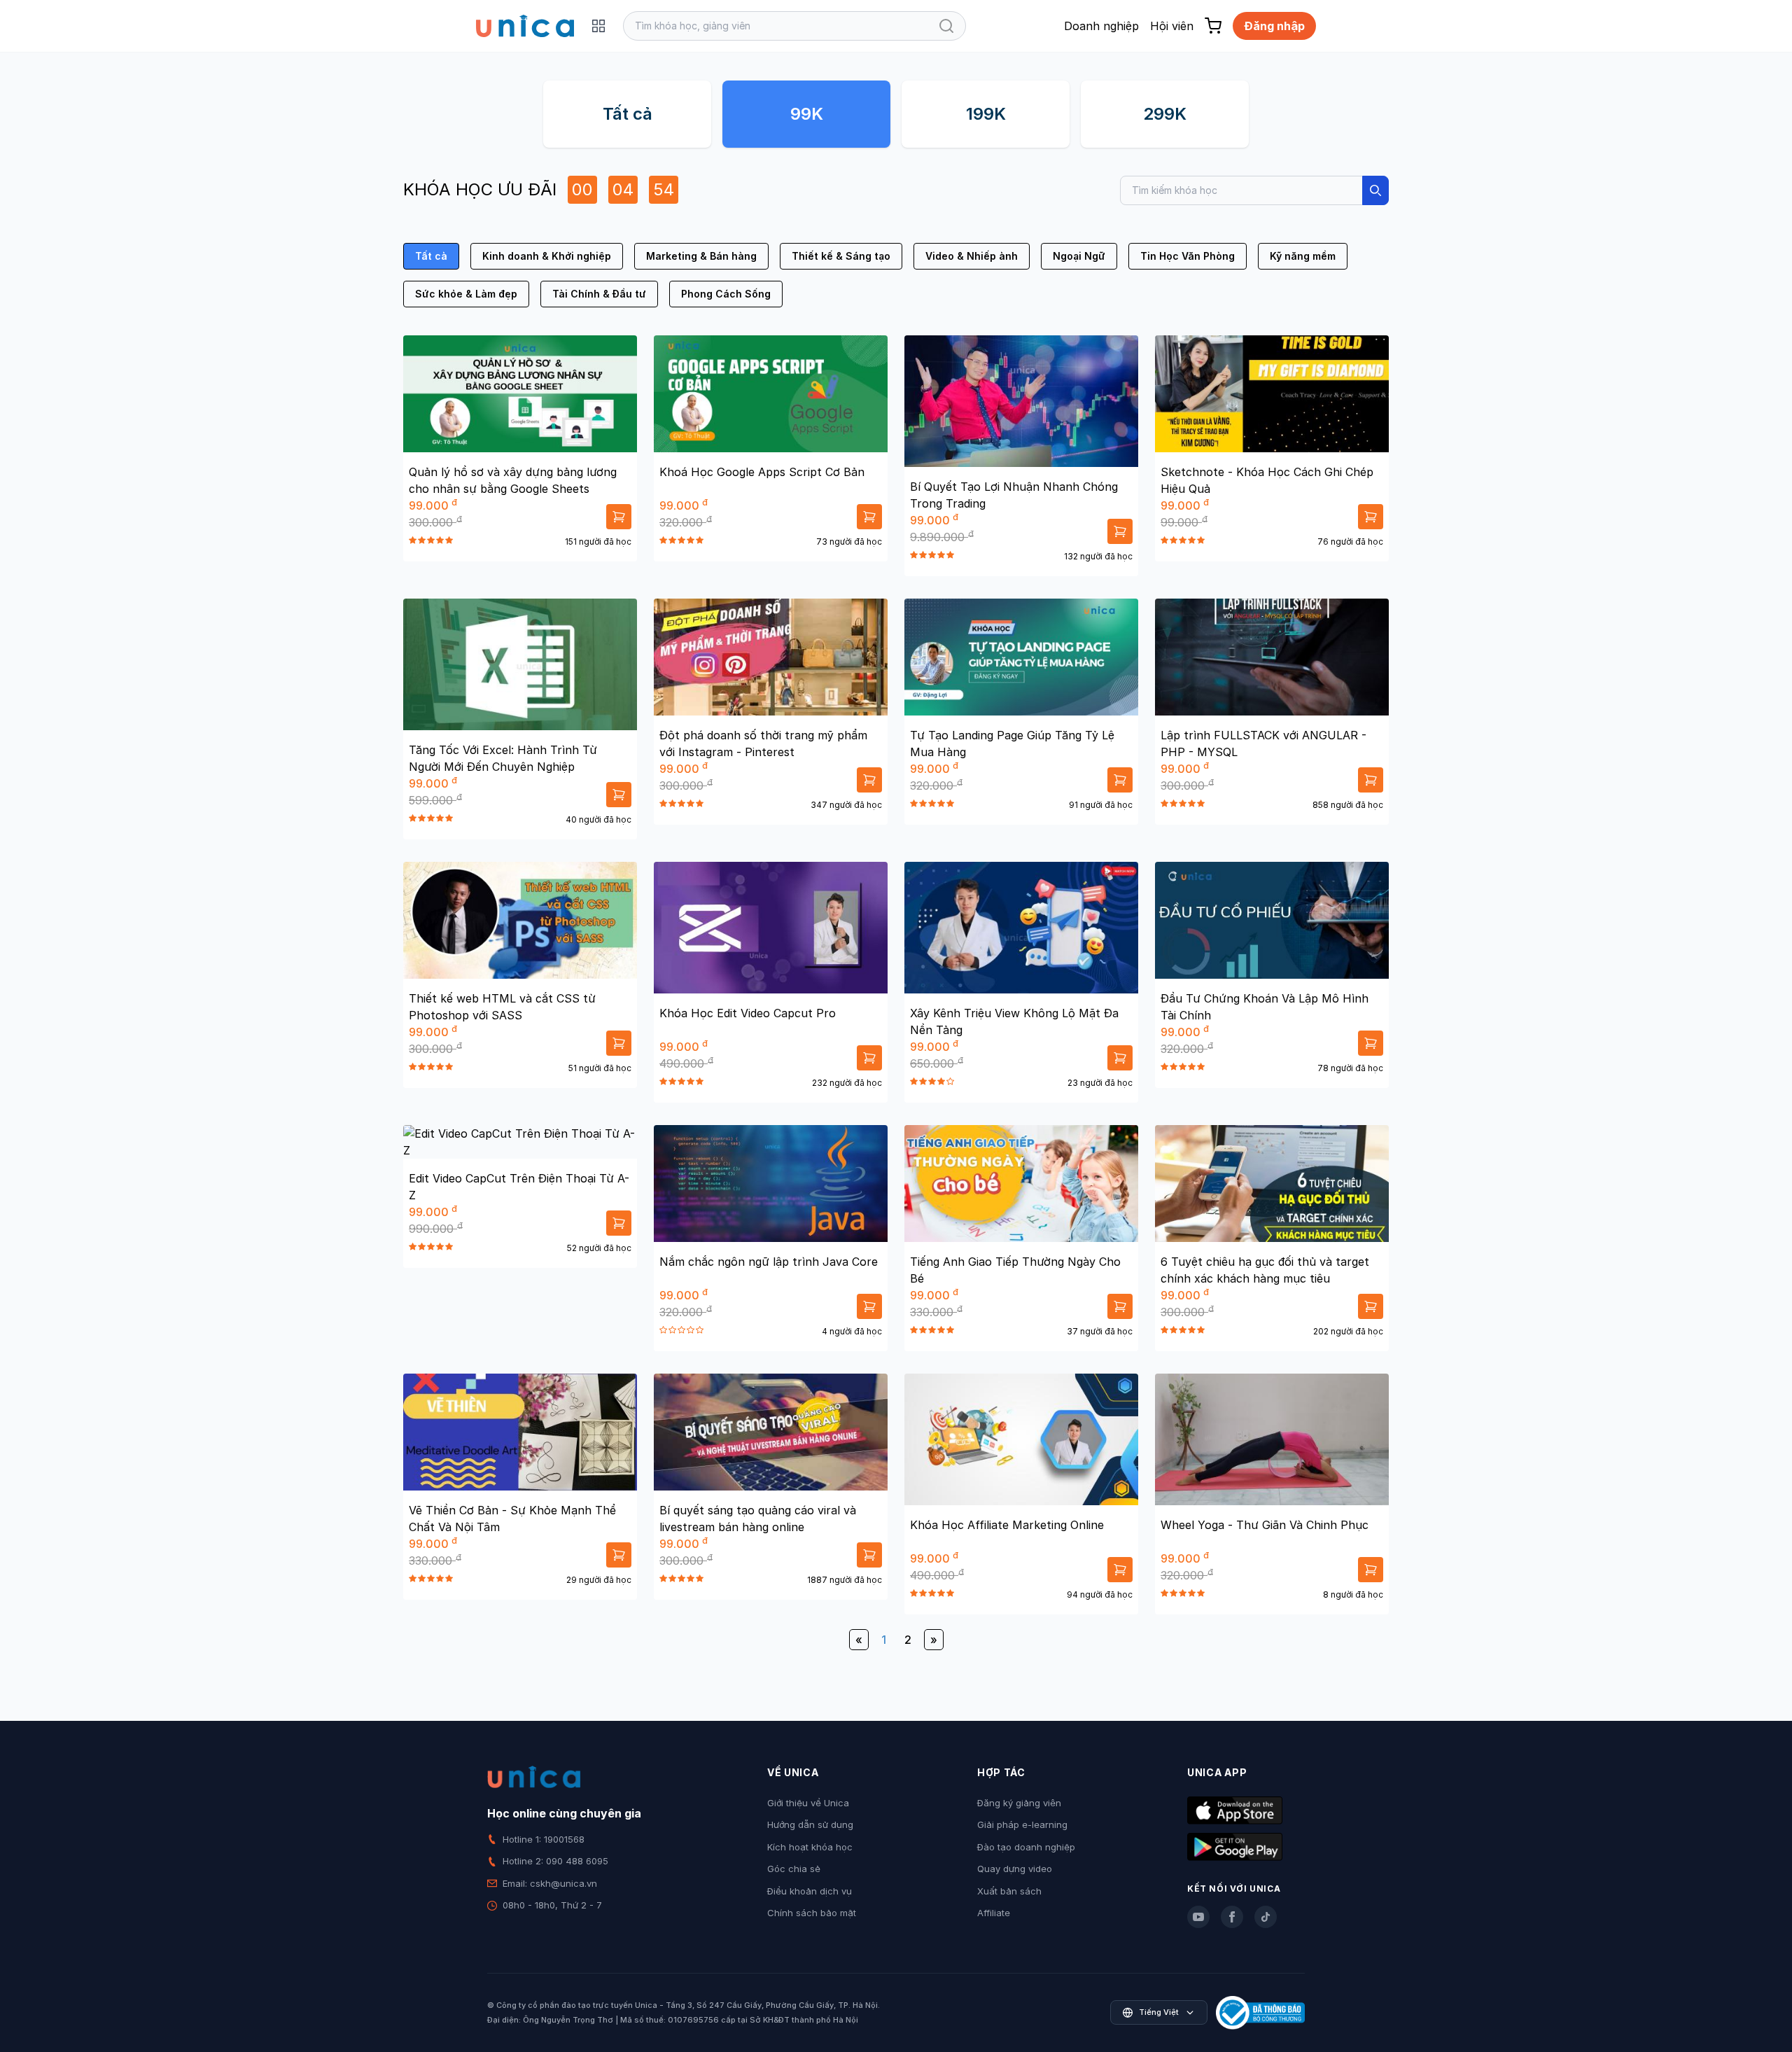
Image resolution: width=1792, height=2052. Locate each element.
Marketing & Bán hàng (701, 256)
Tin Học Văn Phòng (1188, 256)
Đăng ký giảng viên (1019, 1803)
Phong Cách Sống (726, 294)
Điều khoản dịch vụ (810, 1891)
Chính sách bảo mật (812, 1913)
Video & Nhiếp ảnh (972, 256)
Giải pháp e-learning (1022, 1824)
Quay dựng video (1015, 1869)
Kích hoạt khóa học (810, 1847)
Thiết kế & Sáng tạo (841, 256)
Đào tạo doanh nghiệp (1026, 1847)
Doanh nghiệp (1101, 26)
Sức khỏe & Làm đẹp (466, 294)
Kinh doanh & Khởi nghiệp (547, 256)
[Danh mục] (598, 26)
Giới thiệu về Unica (808, 1803)
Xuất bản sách (1009, 1891)
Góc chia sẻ (794, 1869)
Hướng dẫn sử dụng (810, 1824)
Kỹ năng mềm (1303, 256)
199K (986, 114)
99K (807, 114)
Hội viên (1172, 26)
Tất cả (628, 114)
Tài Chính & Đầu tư (599, 294)
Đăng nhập (1274, 26)
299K (1165, 114)
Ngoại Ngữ (1079, 256)
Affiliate (994, 1913)
